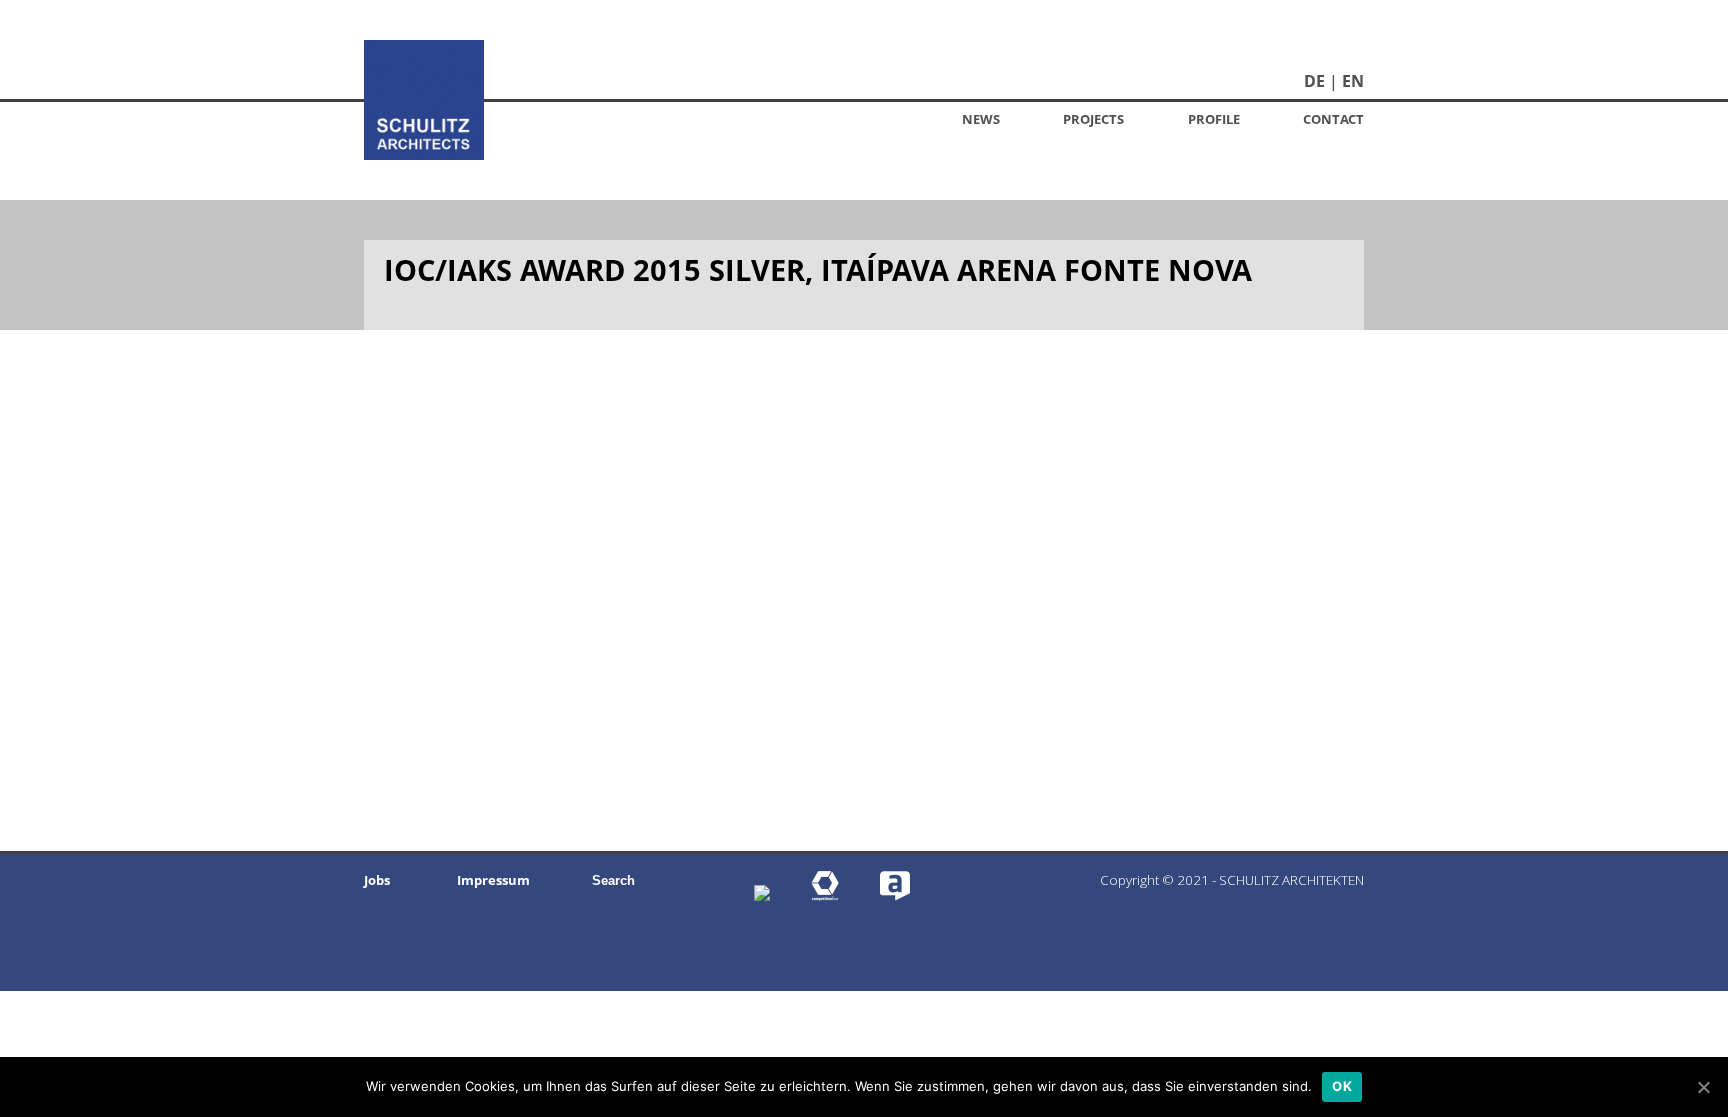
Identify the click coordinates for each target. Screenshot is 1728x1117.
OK (1342, 1086)
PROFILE (1214, 119)
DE (1314, 81)
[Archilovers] (895, 895)
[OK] (1703, 1087)
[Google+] (762, 895)
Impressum (493, 880)
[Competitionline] (825, 895)
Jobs (377, 880)
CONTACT (1333, 119)
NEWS (981, 119)
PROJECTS (1093, 119)
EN (1353, 81)
